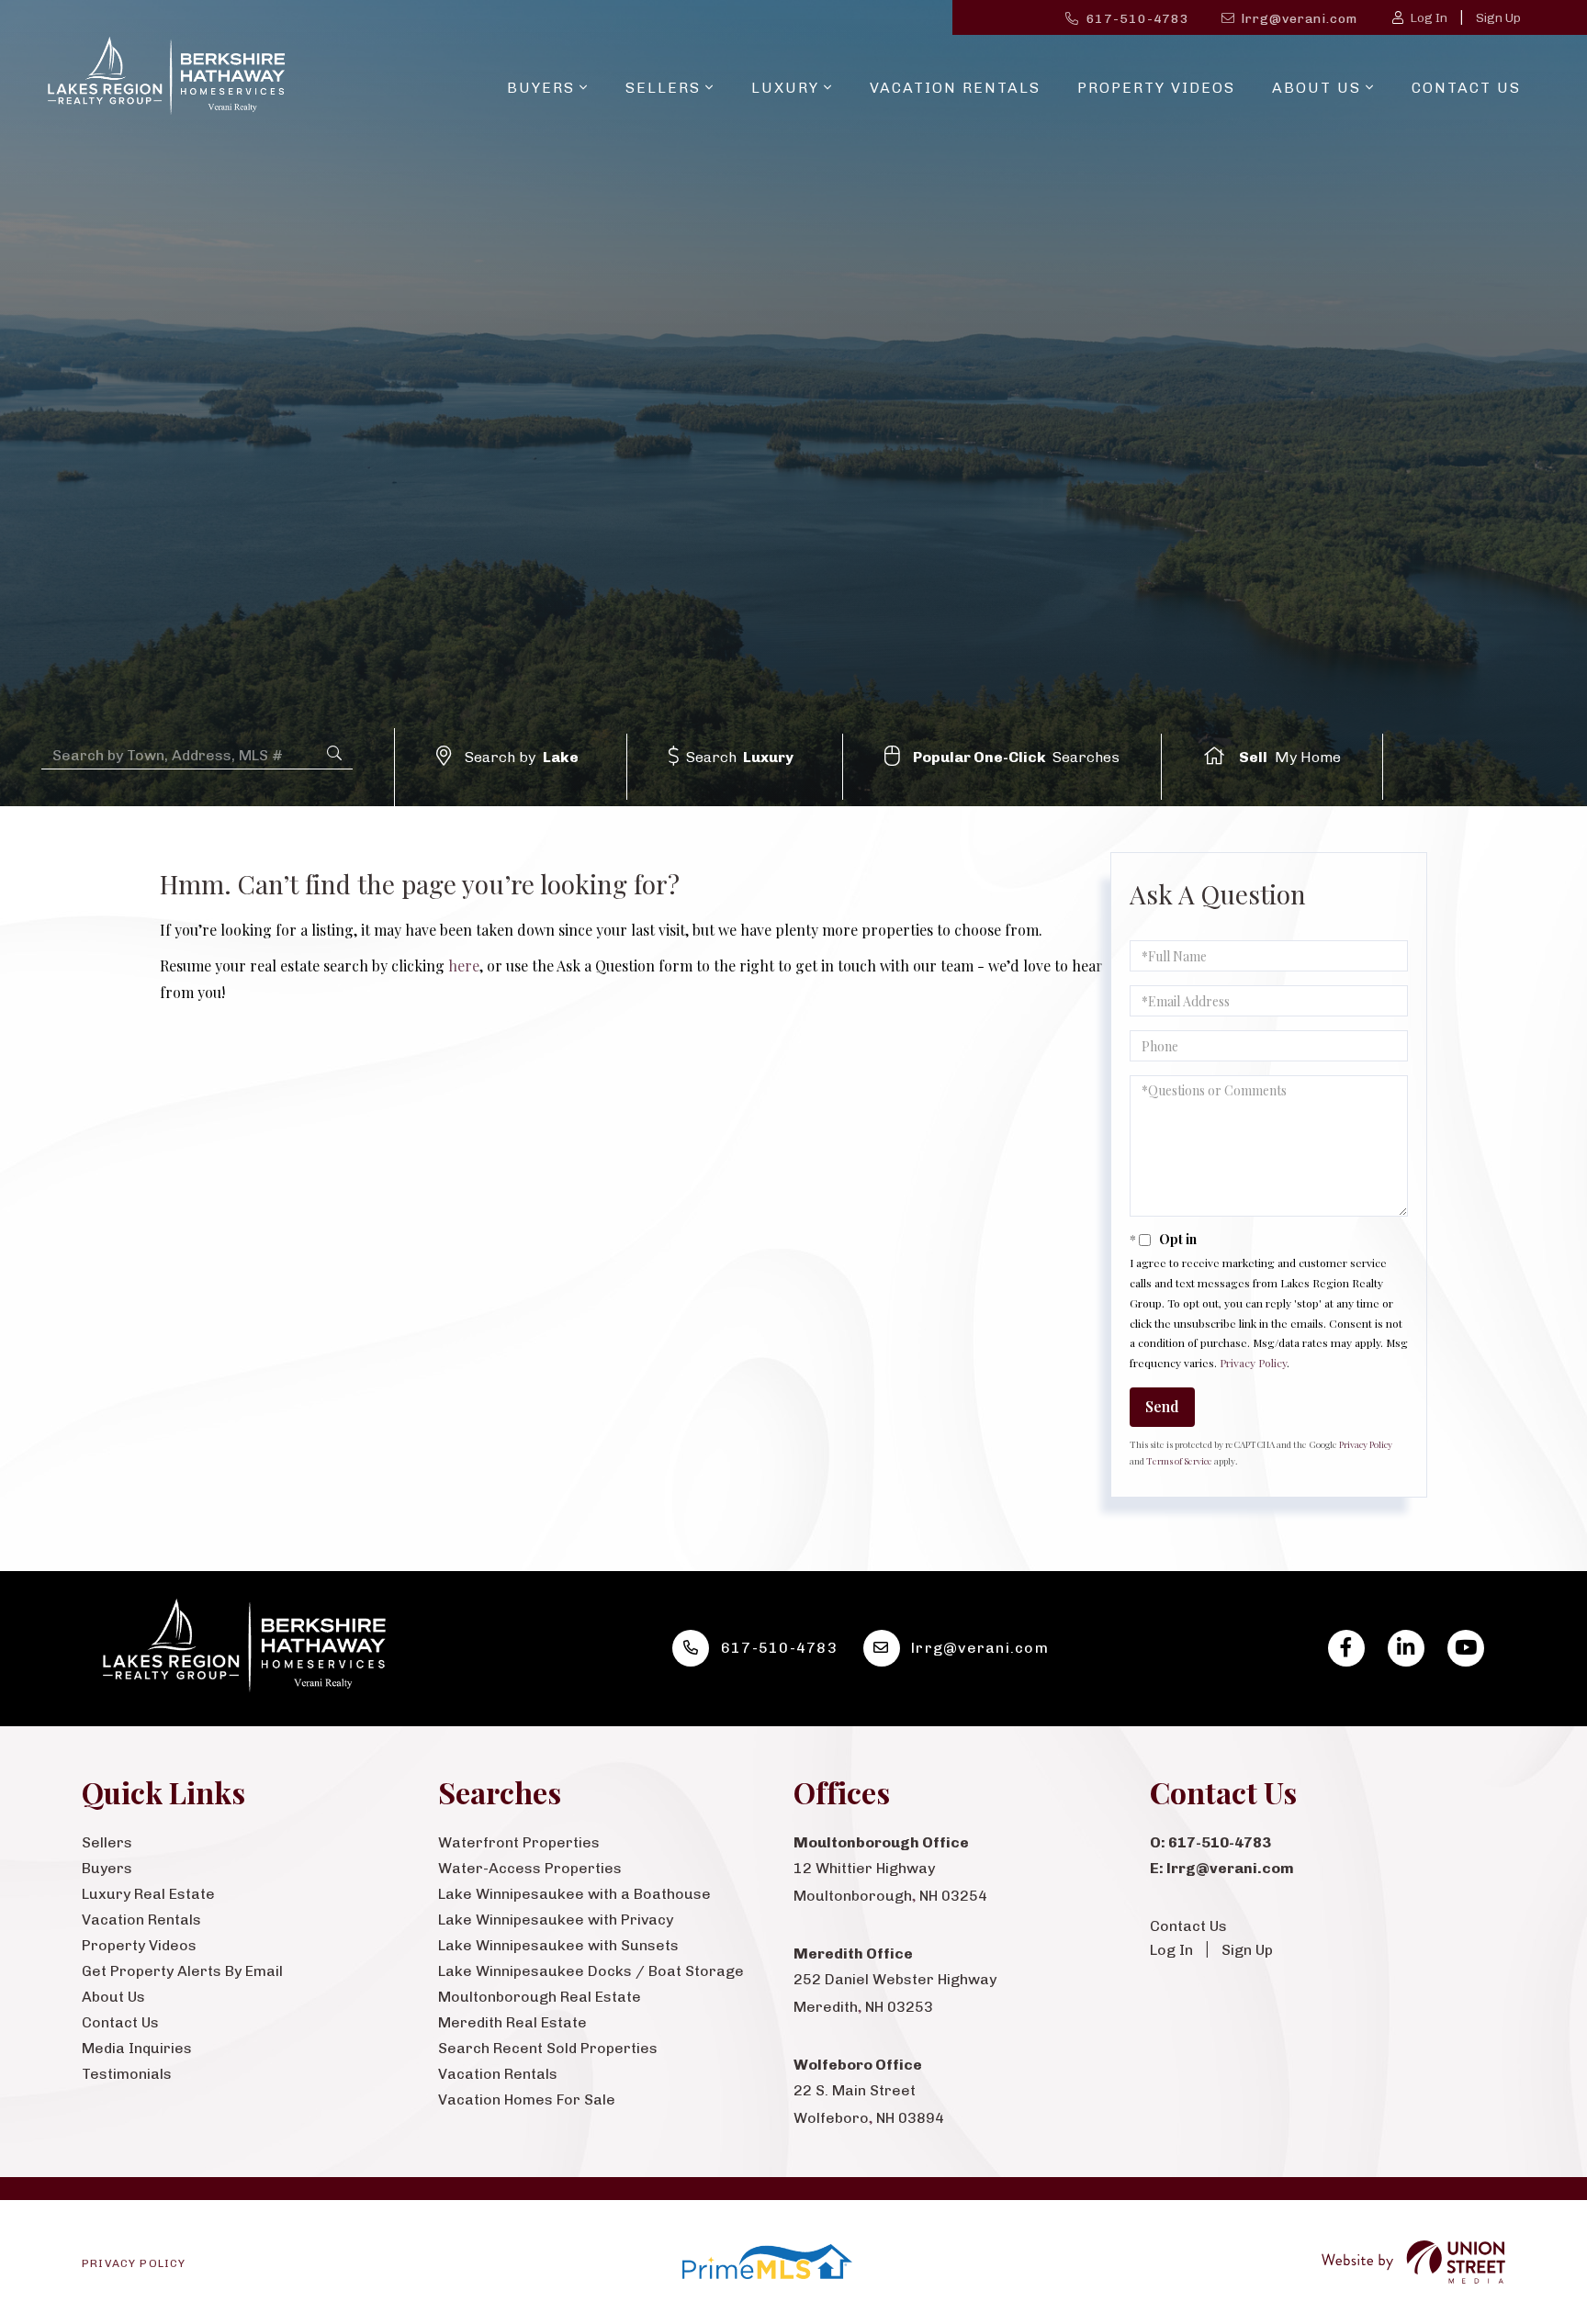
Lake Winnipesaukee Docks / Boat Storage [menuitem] (591, 1971)
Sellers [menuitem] (663, 88)
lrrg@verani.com (1299, 19)
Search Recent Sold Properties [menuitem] (548, 2048)
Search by (522, 757)
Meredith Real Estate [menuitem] (512, 2022)
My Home (1290, 757)
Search (740, 757)
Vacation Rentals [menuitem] (955, 88)
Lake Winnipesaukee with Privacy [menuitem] (556, 1920)
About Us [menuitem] (1317, 88)
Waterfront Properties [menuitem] (519, 1842)
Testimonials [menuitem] (127, 2074)
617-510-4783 (1138, 19)
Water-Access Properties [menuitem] (530, 1868)
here (464, 966)
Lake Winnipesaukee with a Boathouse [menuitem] (574, 1894)
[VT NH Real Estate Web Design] (1413, 2262)
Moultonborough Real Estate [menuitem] (540, 1997)
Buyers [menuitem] (541, 88)
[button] (334, 753)
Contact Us (1188, 1926)
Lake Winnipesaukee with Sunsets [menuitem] (558, 1945)
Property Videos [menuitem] (1156, 88)
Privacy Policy (1253, 1363)
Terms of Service (1179, 1461)
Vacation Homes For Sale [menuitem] (527, 2099)
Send (1162, 1406)
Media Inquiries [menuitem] (137, 2048)
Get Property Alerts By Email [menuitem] (182, 1971)
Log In (1429, 18)
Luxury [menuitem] (785, 88)
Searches (1017, 757)
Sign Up (1498, 18)
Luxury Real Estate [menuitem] (148, 1894)
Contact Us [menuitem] (1466, 88)
